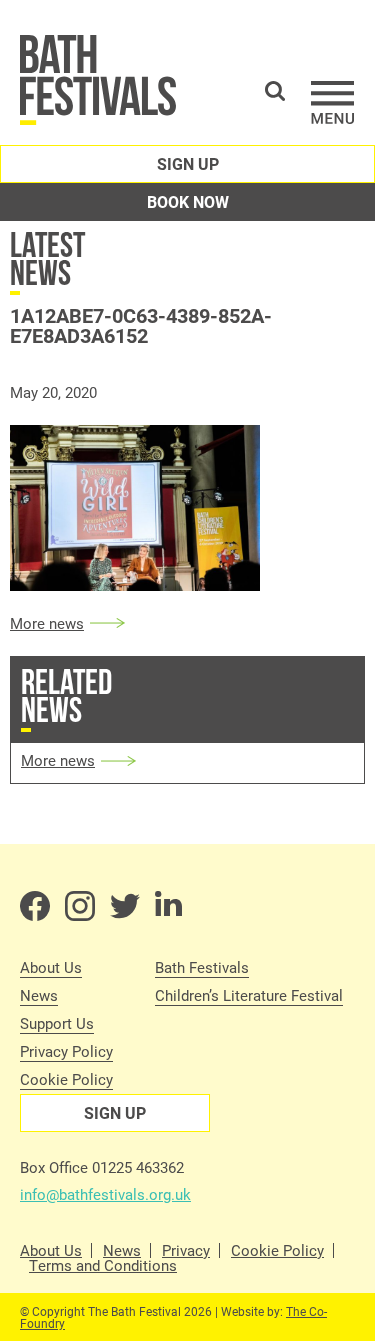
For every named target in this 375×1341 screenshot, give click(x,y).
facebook (35, 906)
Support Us (57, 1023)
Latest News (47, 258)
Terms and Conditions (103, 1265)
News (39, 995)
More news (47, 623)
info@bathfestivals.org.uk (105, 1194)
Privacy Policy (66, 1051)
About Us (51, 967)
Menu (333, 102)
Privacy (186, 1250)
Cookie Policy (66, 1079)
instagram (80, 906)
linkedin (170, 906)
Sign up (188, 163)
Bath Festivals (202, 967)
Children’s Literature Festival (249, 995)
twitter (125, 906)
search (275, 91)
